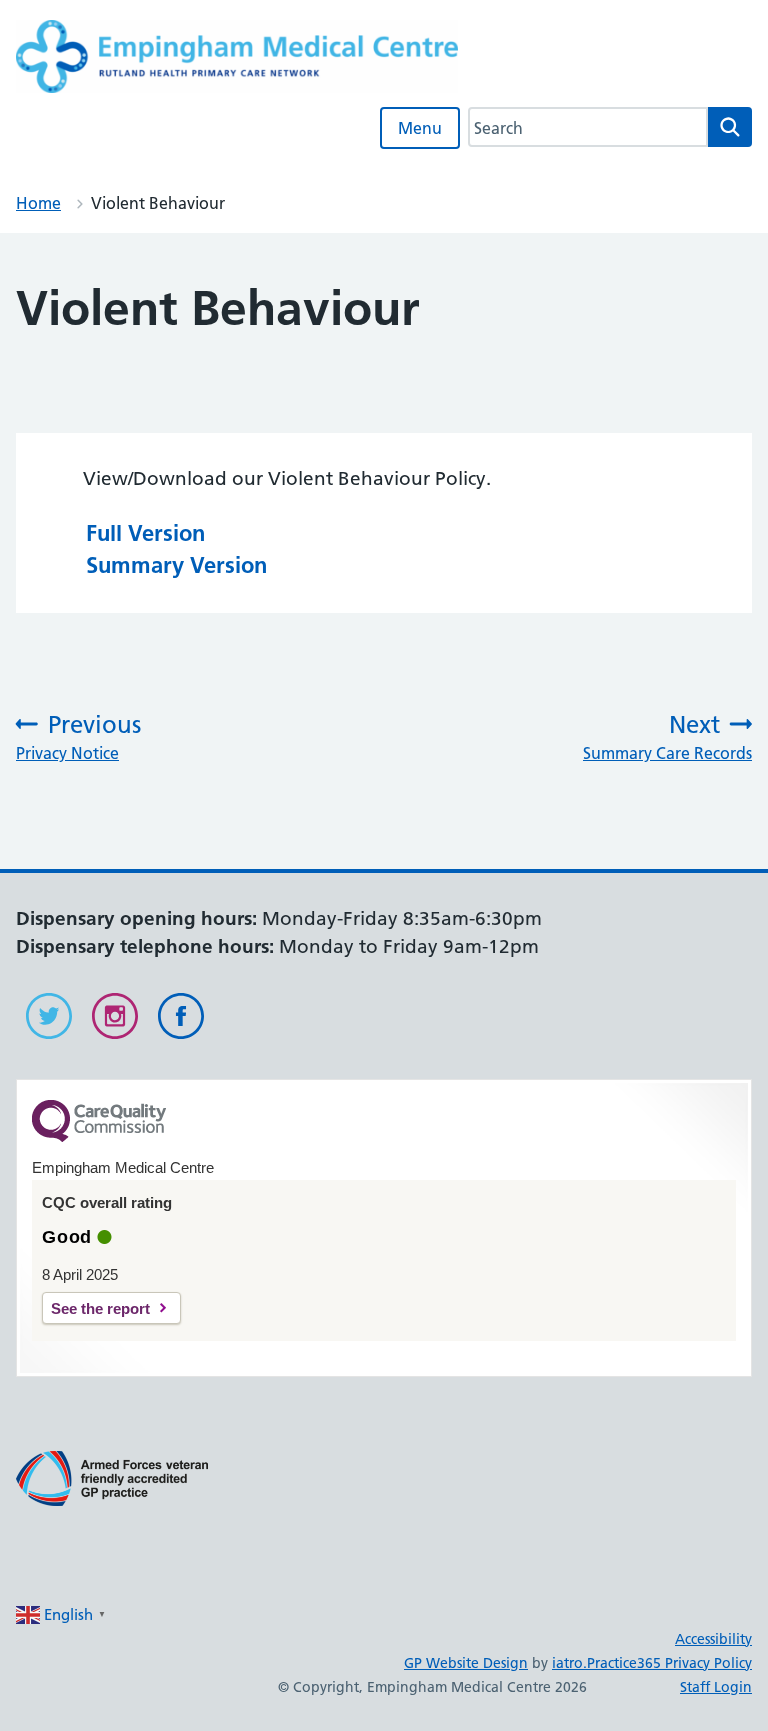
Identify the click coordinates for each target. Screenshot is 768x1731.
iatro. (569, 1663)
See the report (100, 1308)
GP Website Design (466, 1663)
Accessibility (713, 1639)
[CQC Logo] (99, 1137)
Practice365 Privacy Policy (669, 1663)
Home (38, 203)
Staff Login (716, 1687)
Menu (420, 128)
